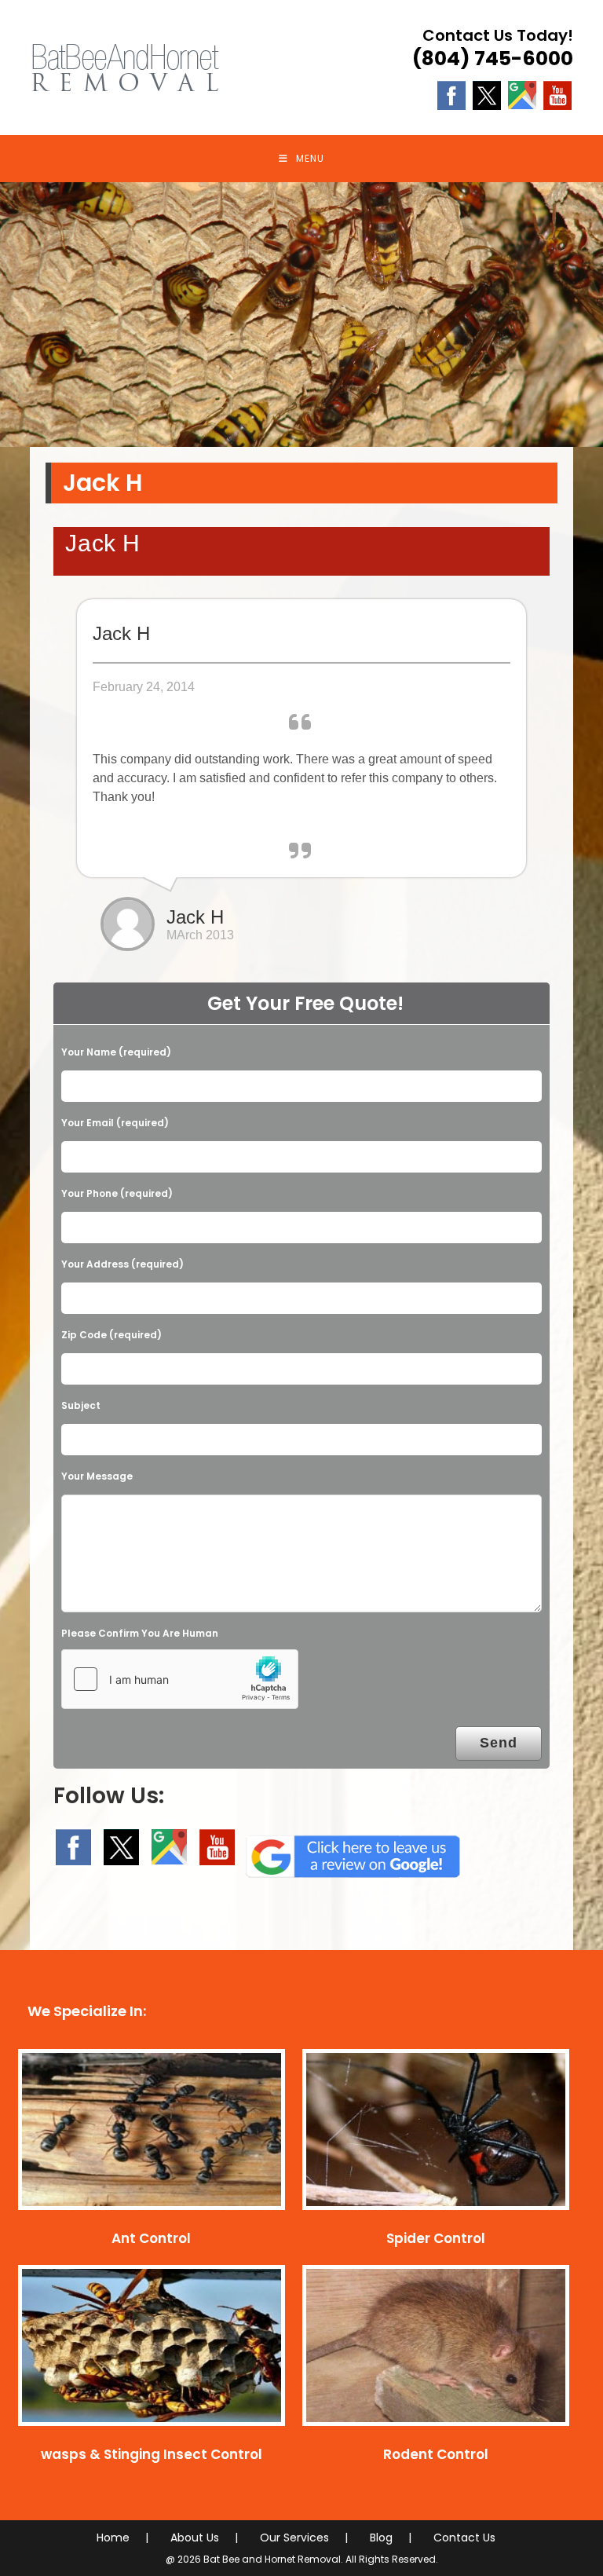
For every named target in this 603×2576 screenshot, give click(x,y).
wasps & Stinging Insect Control (152, 2460)
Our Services (294, 2543)
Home (113, 2543)
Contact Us (464, 2543)
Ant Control (151, 2244)
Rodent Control (436, 2460)
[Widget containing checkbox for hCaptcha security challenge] (180, 1685)
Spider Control (436, 2244)
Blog (381, 2543)
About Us (195, 2543)
